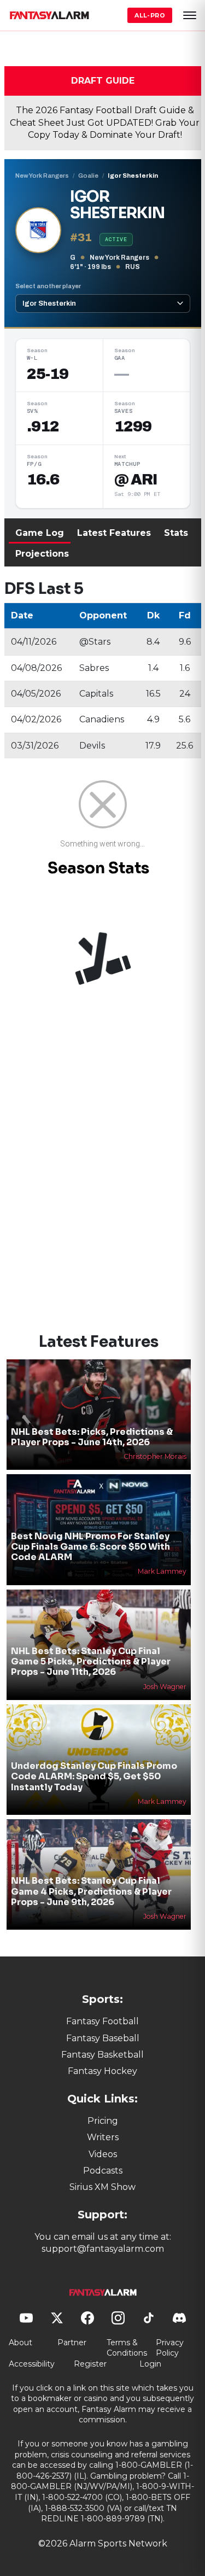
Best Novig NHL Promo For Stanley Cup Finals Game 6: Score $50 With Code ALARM (90, 1547)
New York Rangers (42, 176)
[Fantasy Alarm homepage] (49, 15)
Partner (72, 2343)
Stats (176, 533)
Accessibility (32, 2364)
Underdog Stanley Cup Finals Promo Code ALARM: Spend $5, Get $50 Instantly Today (94, 1776)
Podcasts (103, 2171)
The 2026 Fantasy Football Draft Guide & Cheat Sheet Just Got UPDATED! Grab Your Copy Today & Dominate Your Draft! (105, 122)
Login (150, 2364)
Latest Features (114, 533)
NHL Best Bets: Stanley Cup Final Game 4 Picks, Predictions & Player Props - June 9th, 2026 (91, 1891)
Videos (103, 2154)
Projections (42, 554)
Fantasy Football (102, 2021)
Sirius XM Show (102, 2187)
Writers (103, 2137)
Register (90, 2364)
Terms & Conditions (127, 2348)
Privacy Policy (170, 2348)
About (20, 2343)
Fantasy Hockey (102, 2071)
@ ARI (136, 480)
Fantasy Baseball (103, 2038)
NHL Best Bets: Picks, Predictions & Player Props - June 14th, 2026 (92, 1437)
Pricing (103, 2121)
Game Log (40, 533)
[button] (190, 15)
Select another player (48, 286)
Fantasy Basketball (102, 2055)
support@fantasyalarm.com (103, 2249)
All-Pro (150, 15)
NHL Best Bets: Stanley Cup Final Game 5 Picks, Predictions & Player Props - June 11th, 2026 (91, 1661)
